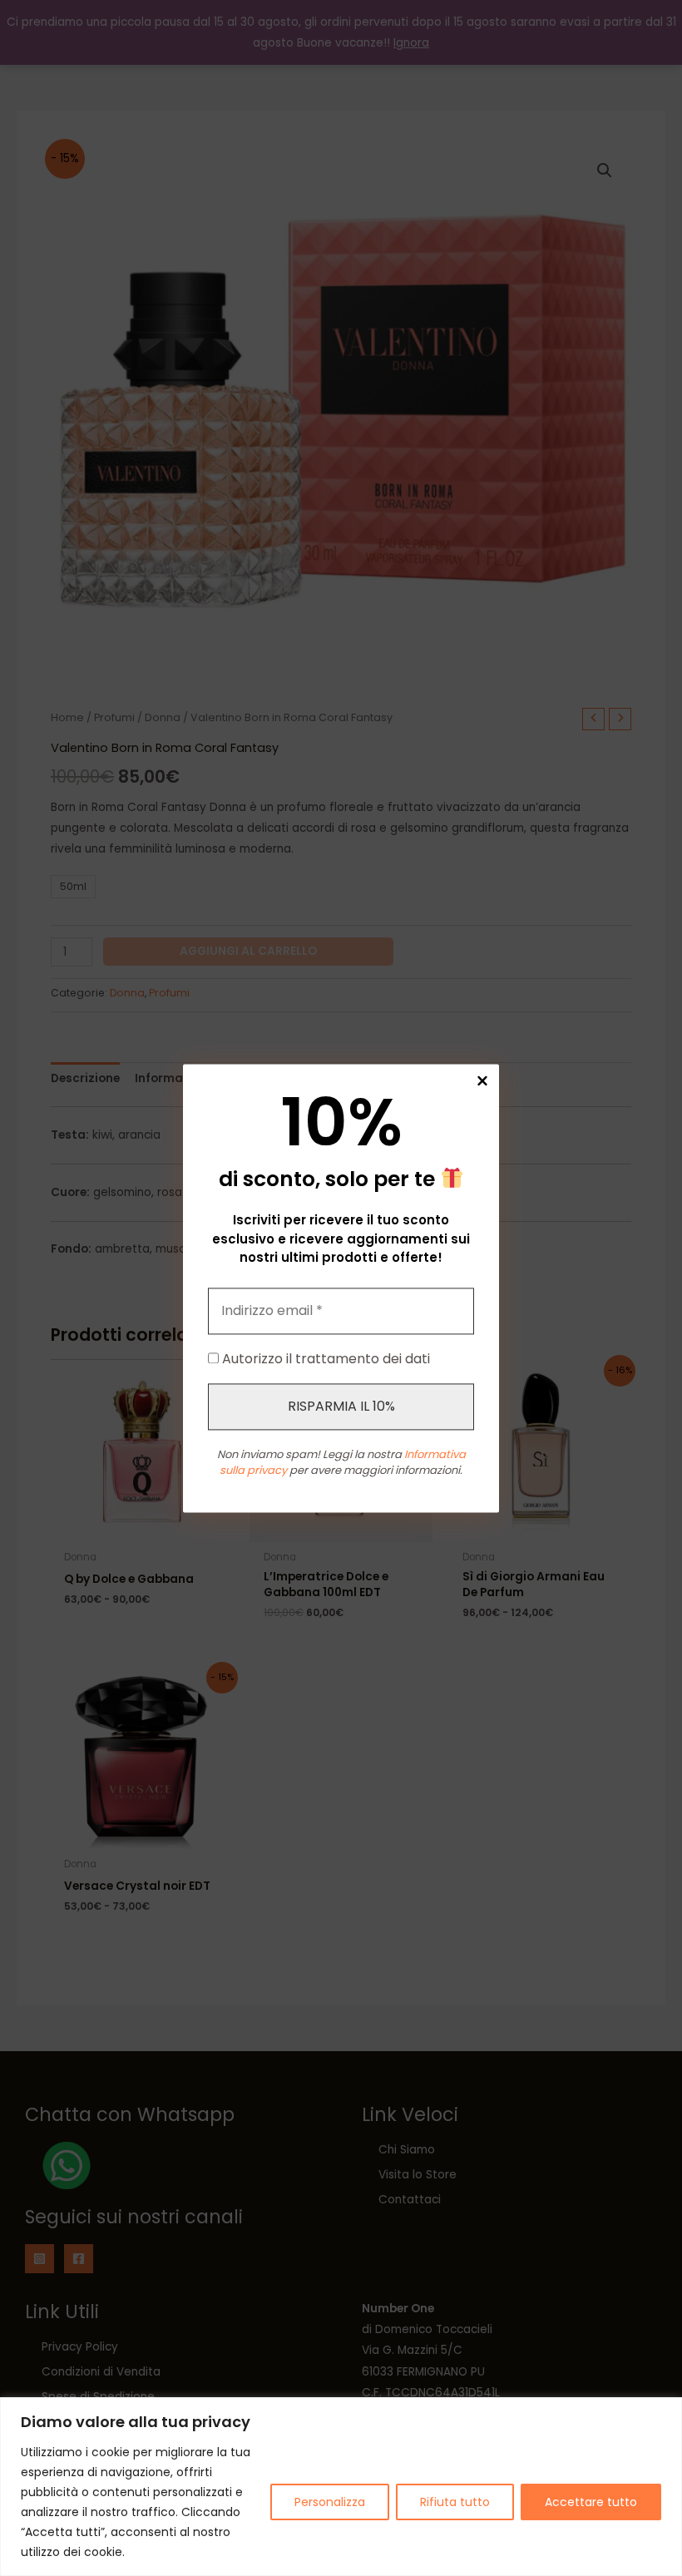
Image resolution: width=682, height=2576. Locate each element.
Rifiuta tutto (455, 2502)
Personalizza (330, 2502)
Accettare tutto (591, 2502)
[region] (341, 2487)
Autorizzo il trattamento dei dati (324, 1359)
